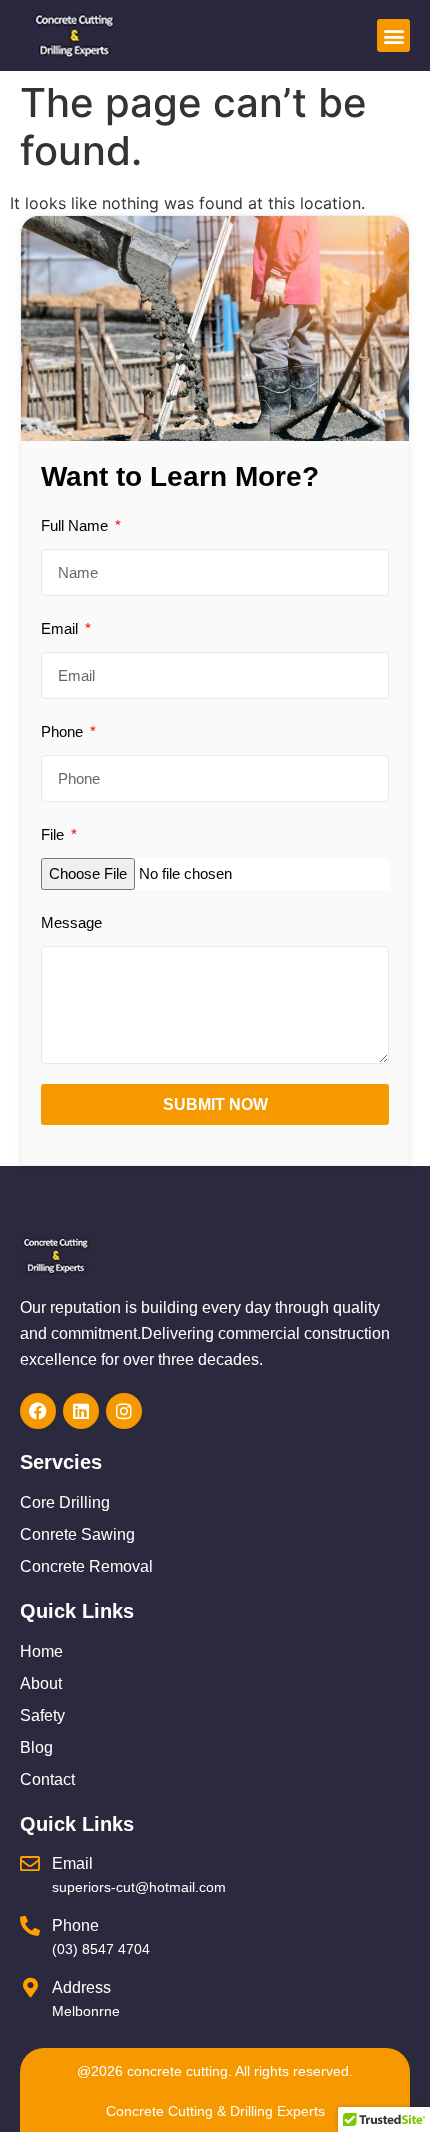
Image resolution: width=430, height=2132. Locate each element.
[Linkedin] (81, 1411)
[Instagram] (124, 1411)
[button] (393, 35)
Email (61, 628)
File (54, 834)
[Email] (30, 1864)
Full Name (76, 525)
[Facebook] (38, 1411)
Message (71, 922)
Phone (64, 731)
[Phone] (30, 1926)
